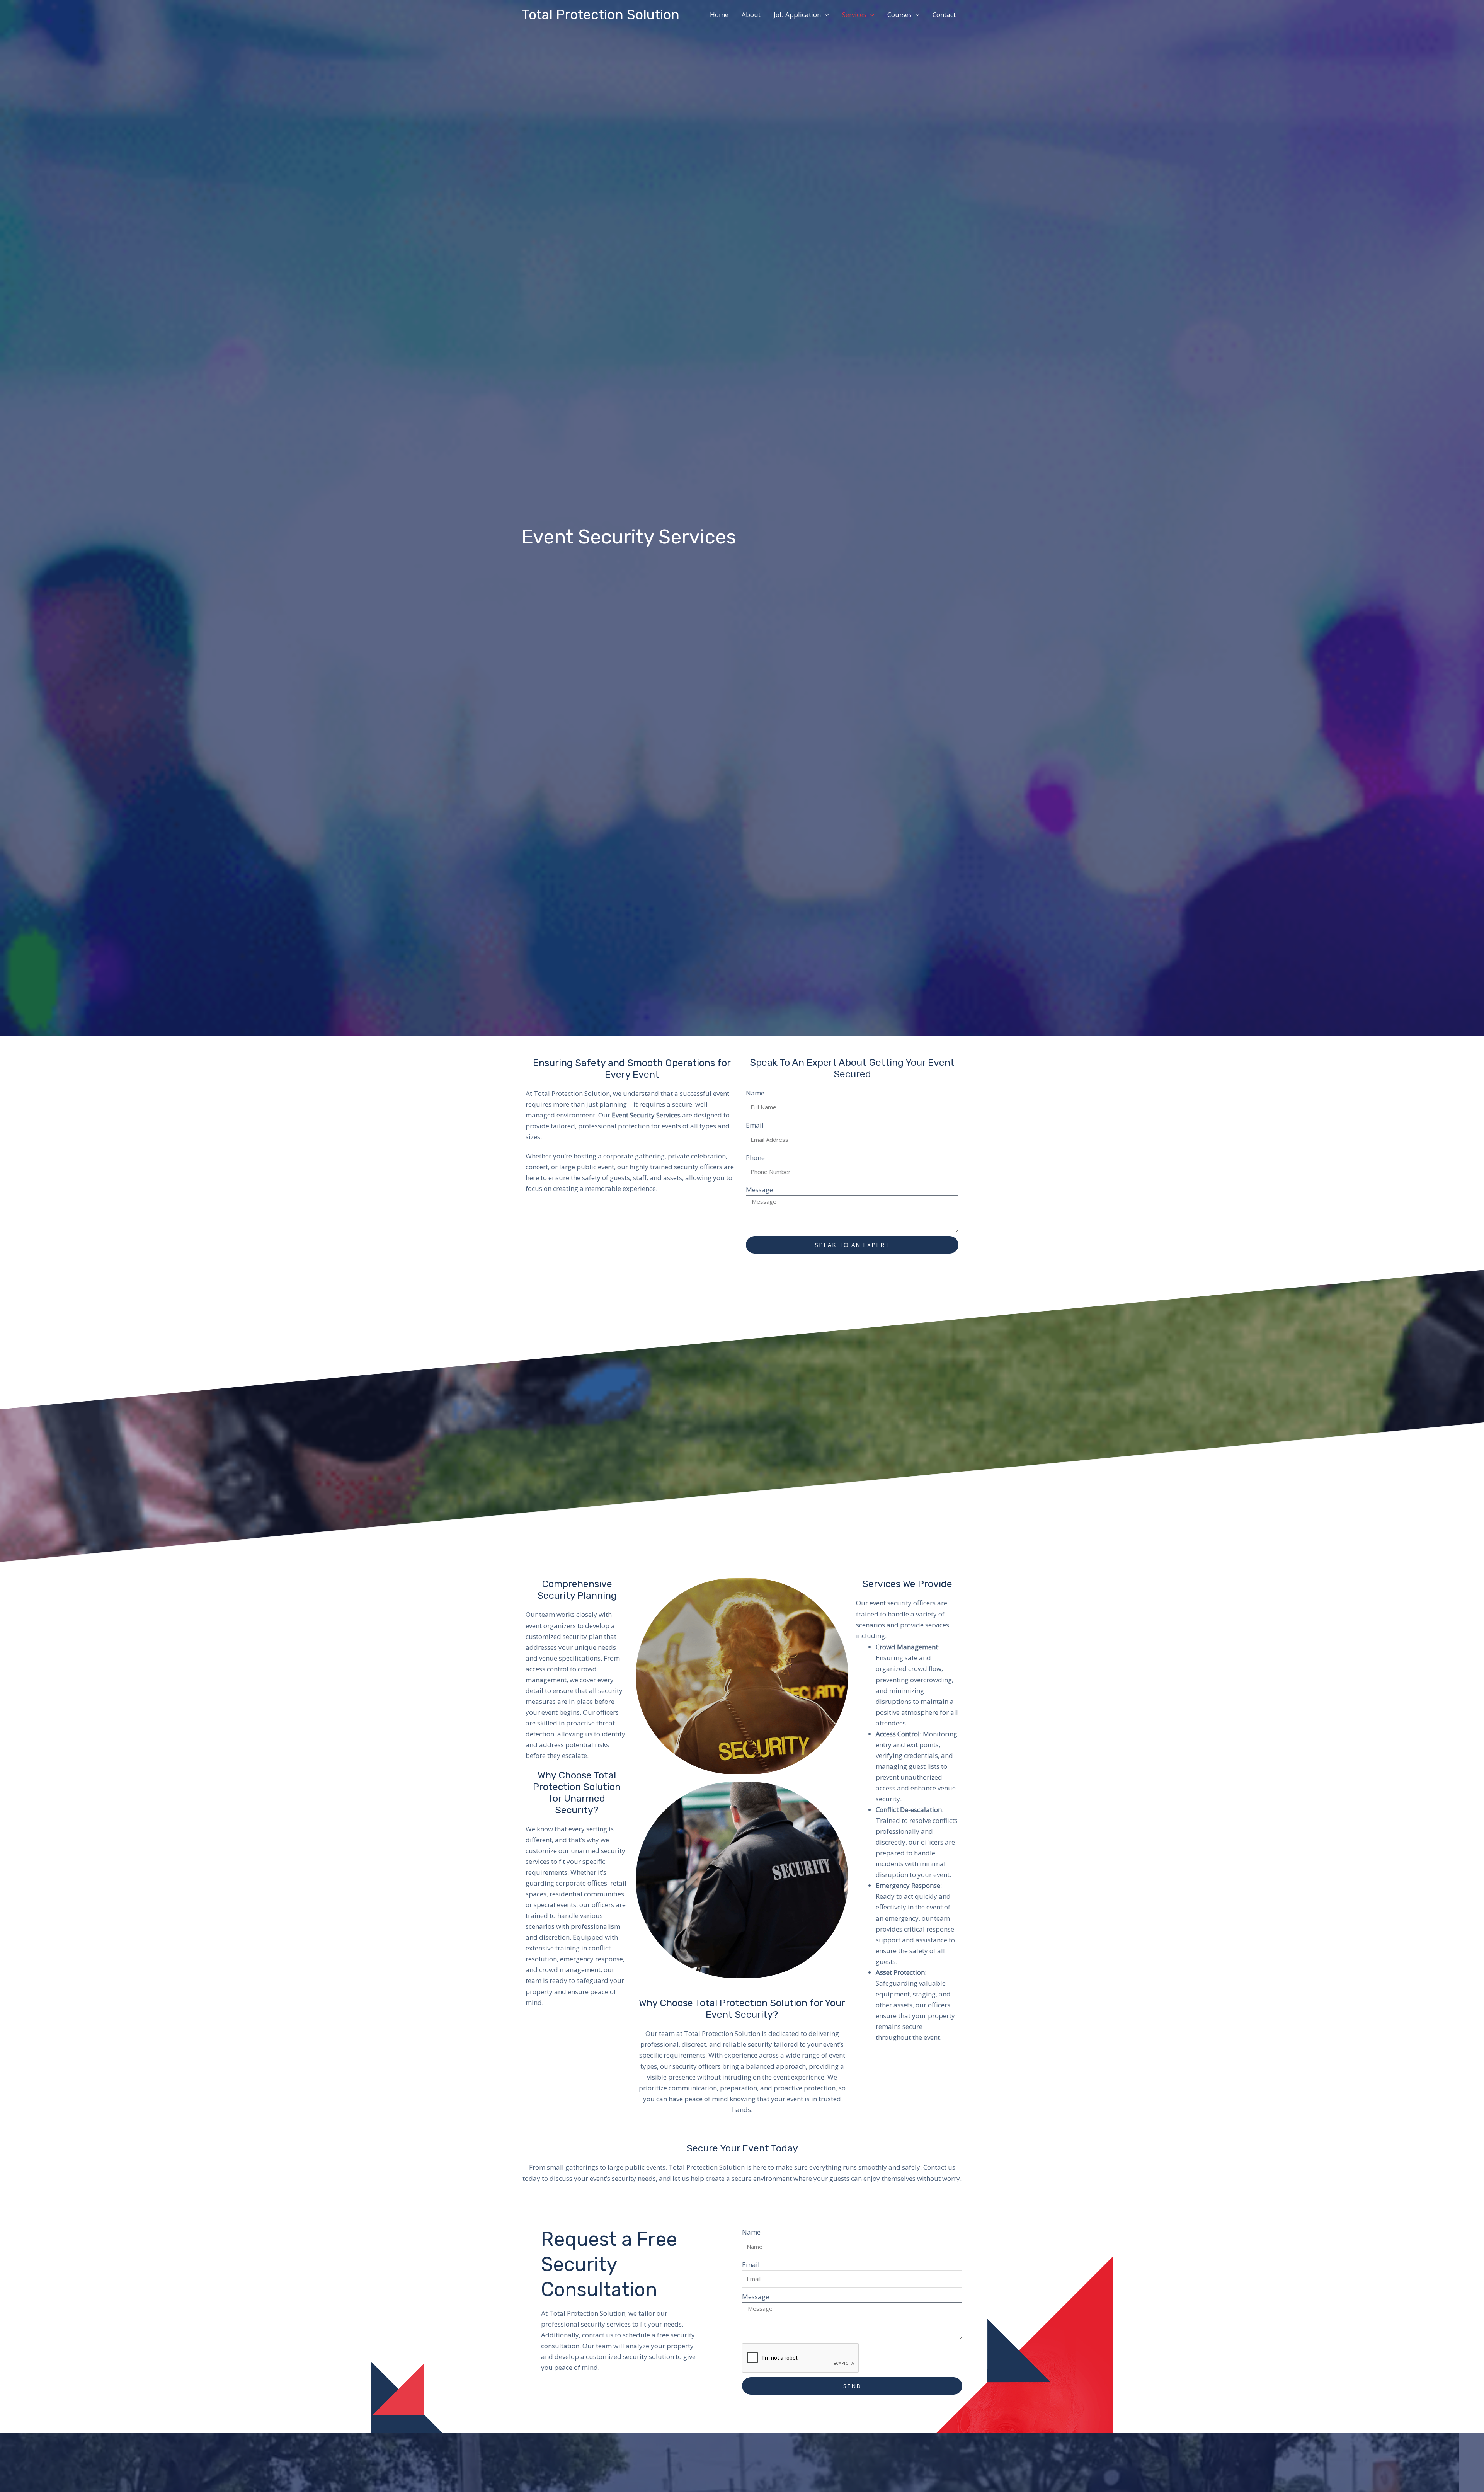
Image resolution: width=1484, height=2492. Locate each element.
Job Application (797, 14)
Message (759, 1190)
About (751, 14)
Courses (899, 14)
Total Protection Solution (601, 15)
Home (719, 14)
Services (854, 14)
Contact (944, 14)
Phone (755, 1157)
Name (755, 1093)
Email (755, 1125)
